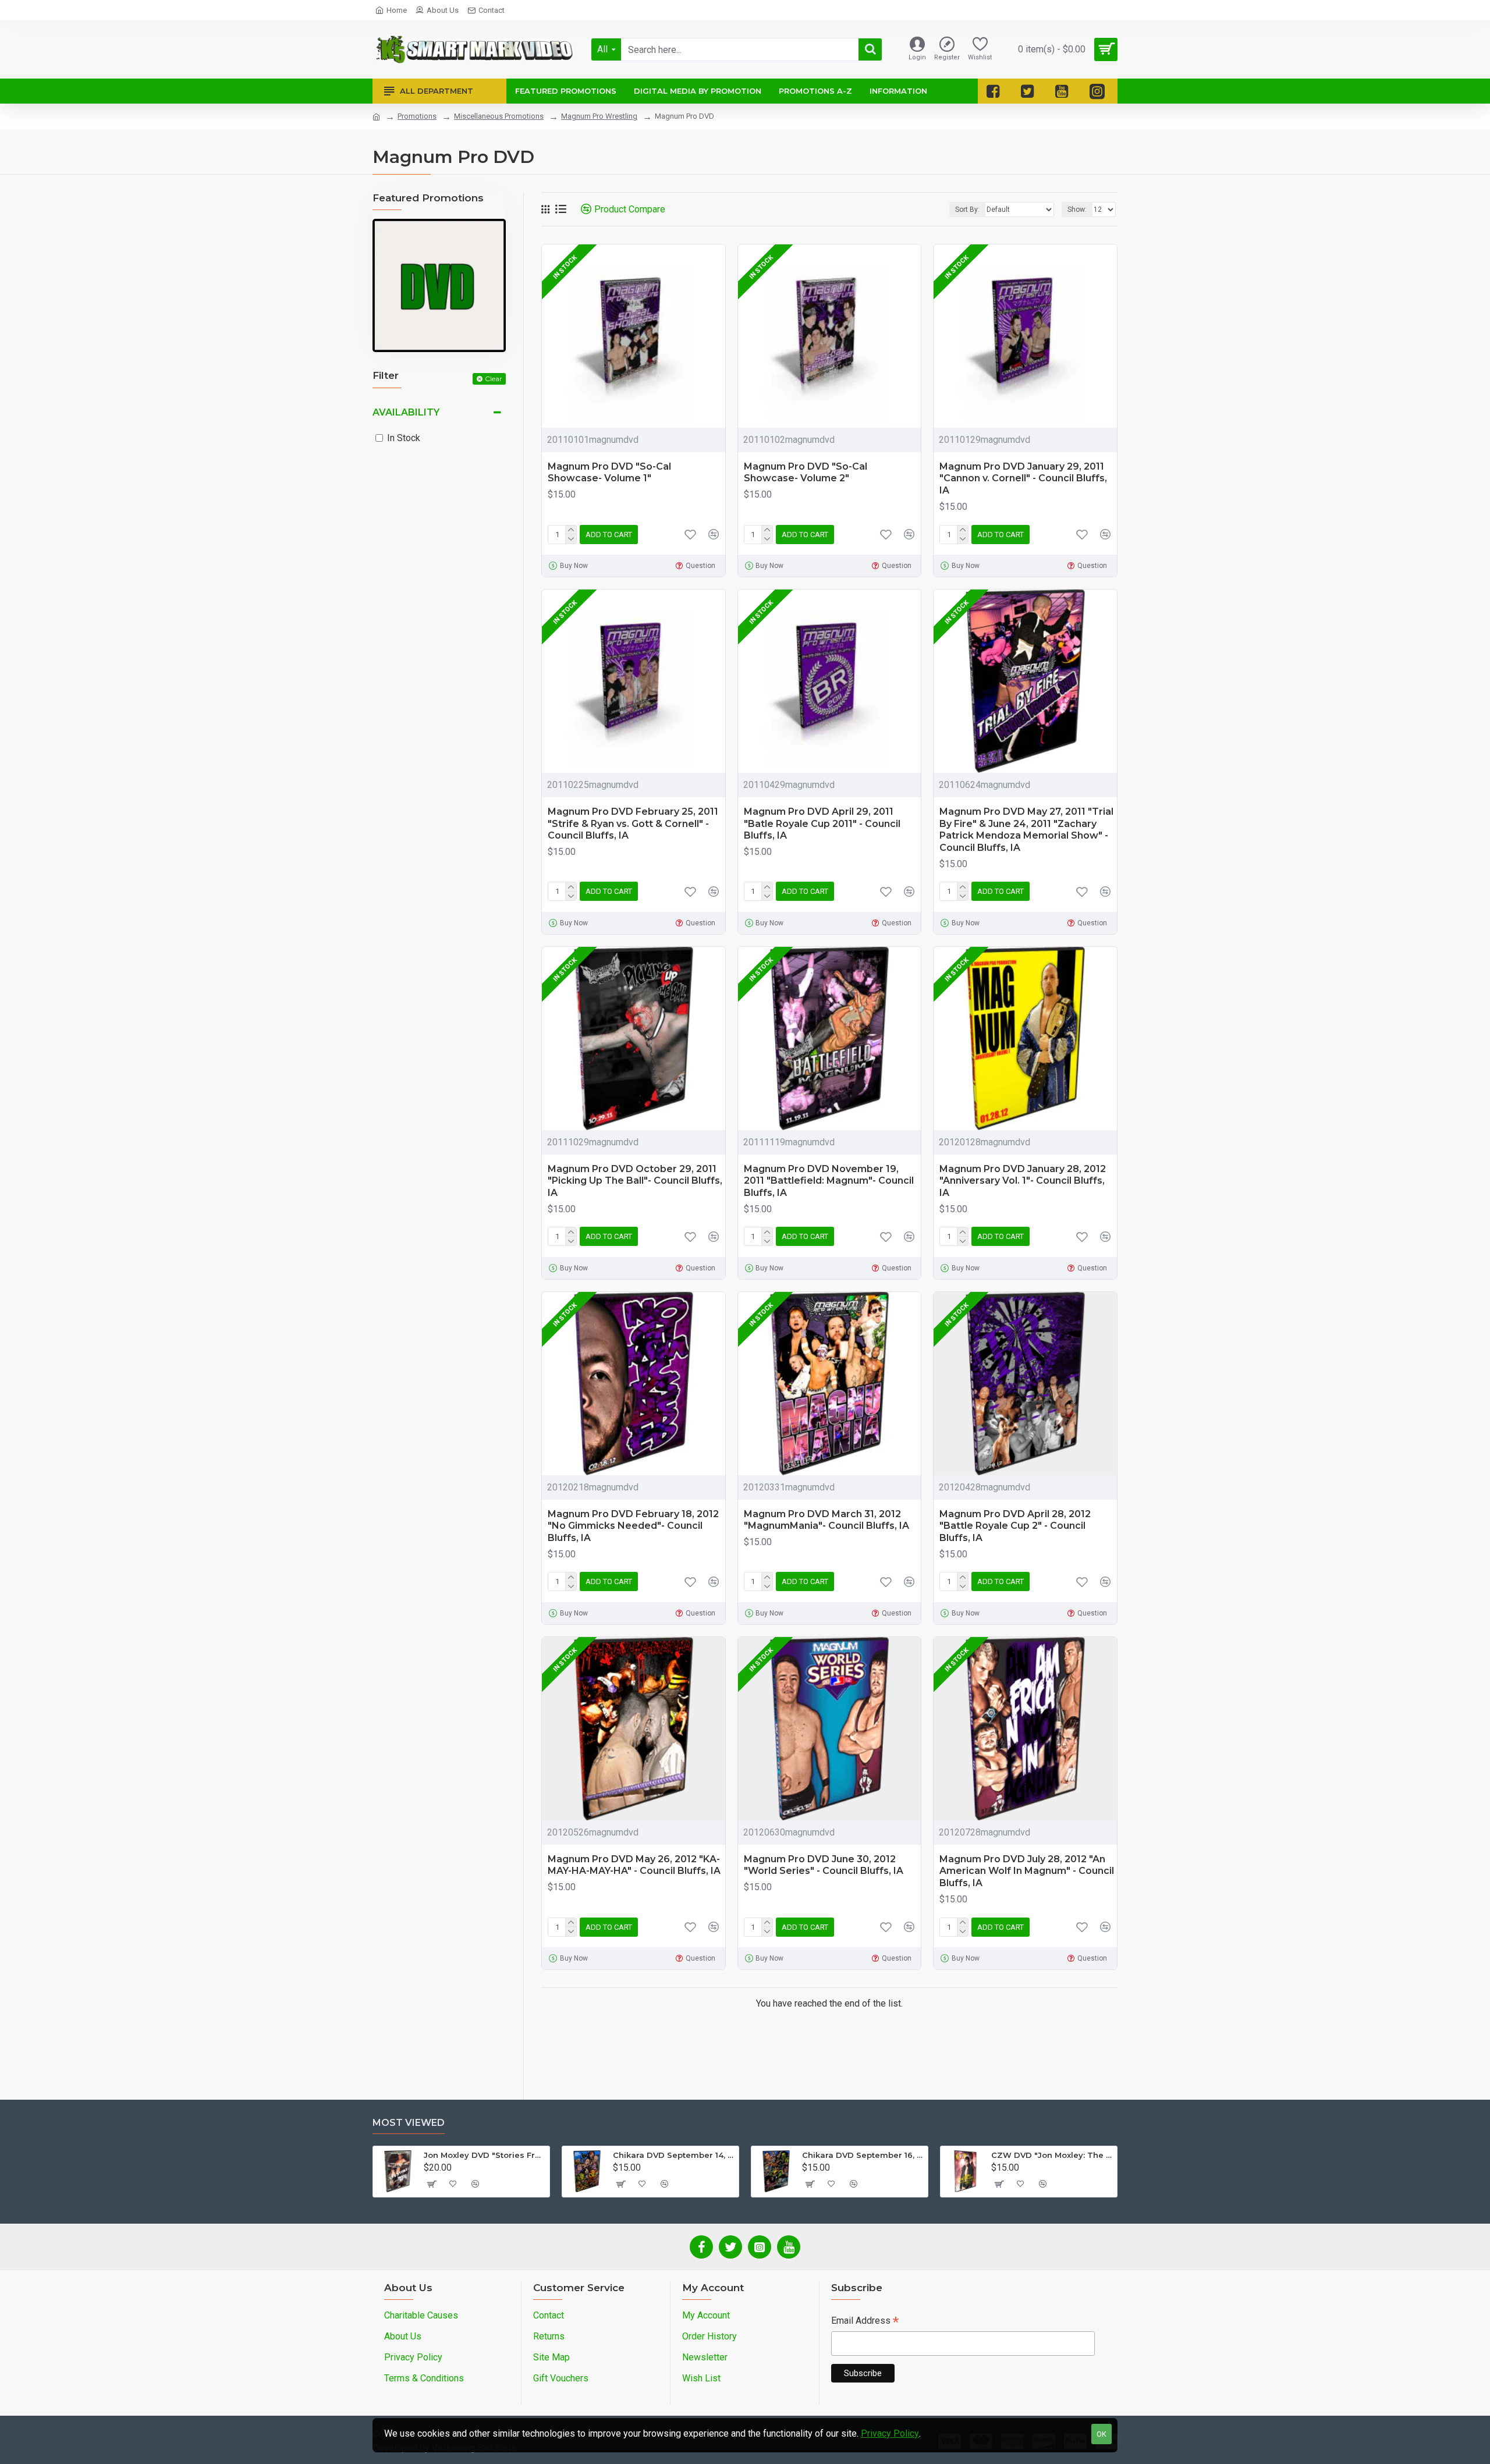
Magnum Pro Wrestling (599, 116)
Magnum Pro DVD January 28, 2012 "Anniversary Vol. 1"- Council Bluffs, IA (1023, 1181)
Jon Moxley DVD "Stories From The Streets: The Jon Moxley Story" (485, 2155)
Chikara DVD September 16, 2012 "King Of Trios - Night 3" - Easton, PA (863, 2155)
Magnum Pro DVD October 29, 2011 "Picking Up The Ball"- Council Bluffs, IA (635, 1181)
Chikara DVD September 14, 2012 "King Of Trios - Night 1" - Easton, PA (674, 2155)
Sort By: (967, 210)
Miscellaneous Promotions (499, 116)
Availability (406, 412)
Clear (494, 379)
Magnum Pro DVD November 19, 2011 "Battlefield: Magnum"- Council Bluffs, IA (829, 1181)
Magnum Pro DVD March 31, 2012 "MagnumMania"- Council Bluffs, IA (826, 1520)
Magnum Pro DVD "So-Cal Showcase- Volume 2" (806, 473)
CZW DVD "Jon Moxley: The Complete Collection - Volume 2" (1052, 2155)
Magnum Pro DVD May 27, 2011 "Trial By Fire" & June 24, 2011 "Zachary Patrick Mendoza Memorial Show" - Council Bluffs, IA (1026, 830)
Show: (1077, 210)
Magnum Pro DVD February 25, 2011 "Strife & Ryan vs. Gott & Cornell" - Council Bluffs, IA (633, 824)
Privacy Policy (890, 2433)
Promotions (417, 116)
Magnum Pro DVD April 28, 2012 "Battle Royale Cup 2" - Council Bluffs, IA (1015, 1526)
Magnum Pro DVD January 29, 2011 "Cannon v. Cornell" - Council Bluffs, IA (1023, 479)
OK (1101, 2434)
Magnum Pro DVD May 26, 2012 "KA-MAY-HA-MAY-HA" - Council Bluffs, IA (634, 1865)
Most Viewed (409, 2123)
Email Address (865, 2322)
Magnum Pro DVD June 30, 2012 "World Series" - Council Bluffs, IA (824, 1865)
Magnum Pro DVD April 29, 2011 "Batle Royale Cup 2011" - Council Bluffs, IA (822, 824)
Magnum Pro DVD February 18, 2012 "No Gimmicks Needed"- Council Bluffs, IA (633, 1526)
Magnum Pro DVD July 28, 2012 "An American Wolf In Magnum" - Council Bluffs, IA (1027, 1871)
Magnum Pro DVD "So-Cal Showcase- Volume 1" (609, 473)
